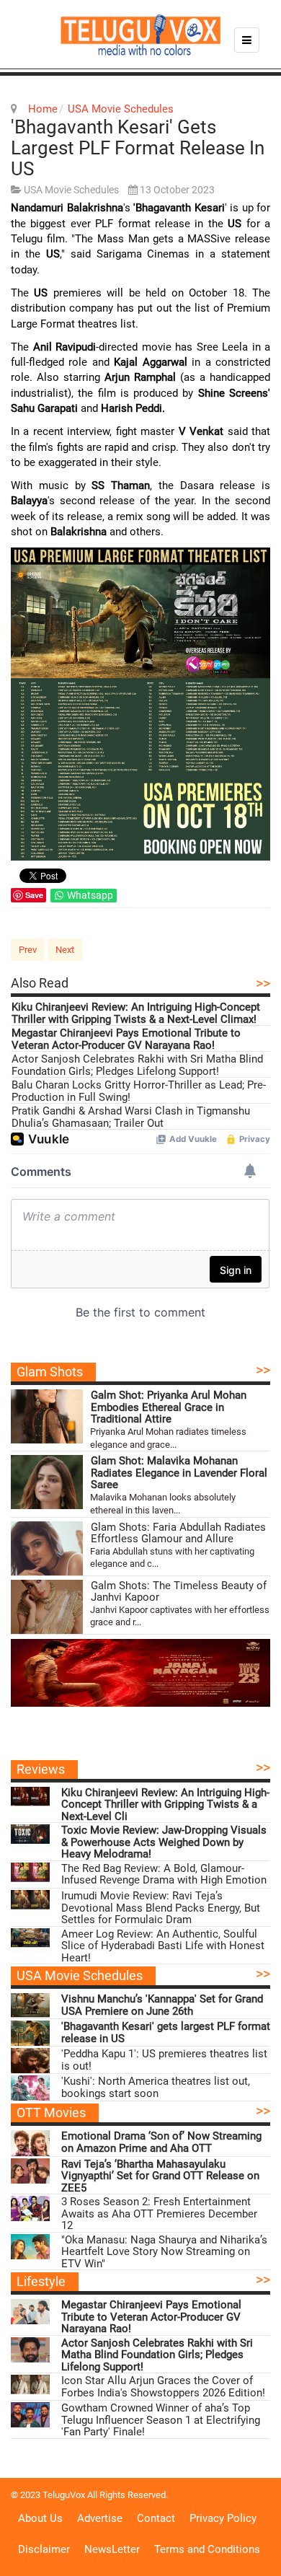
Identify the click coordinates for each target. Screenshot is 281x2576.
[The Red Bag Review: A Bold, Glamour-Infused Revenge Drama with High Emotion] (30, 1875)
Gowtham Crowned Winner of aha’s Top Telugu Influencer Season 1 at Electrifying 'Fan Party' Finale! (161, 2420)
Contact (156, 2518)
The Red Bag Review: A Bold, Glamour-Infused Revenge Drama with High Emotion (164, 1874)
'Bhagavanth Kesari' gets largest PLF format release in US (138, 148)
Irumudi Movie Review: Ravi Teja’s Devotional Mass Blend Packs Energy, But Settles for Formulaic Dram (161, 1908)
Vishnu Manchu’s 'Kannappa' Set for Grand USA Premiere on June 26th (162, 2005)
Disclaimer (44, 2549)
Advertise (100, 2518)
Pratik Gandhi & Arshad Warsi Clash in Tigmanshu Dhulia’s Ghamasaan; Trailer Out (131, 1117)
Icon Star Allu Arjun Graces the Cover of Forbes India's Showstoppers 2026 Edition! (163, 2387)
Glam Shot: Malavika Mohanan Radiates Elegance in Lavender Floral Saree (179, 1473)
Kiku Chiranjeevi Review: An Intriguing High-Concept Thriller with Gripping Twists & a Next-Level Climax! (136, 1013)
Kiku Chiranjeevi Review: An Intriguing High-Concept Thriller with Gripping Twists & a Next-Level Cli (165, 1805)
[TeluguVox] (140, 35)
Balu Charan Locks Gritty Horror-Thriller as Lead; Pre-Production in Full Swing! (139, 1091)
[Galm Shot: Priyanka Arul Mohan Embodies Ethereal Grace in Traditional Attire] (47, 1416)
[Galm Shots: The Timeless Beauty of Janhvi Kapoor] (47, 1607)
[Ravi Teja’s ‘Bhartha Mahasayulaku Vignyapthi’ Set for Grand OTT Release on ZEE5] (30, 2171)
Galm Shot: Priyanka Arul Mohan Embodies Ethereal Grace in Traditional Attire (169, 1407)
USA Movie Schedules (121, 109)
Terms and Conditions (207, 2549)
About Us (40, 2518)
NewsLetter (112, 2549)
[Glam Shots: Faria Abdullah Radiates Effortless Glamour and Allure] (47, 1548)
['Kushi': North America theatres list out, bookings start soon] (30, 2088)
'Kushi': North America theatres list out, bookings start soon (156, 2087)
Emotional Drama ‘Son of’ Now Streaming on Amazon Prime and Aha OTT (161, 2142)
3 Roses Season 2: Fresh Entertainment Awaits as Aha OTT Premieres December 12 (159, 2214)
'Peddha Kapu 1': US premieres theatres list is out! (164, 2060)
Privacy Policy (223, 2518)
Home (43, 109)
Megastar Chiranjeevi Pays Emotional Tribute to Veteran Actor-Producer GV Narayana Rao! (126, 1039)
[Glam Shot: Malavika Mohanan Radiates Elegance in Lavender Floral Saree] (47, 1482)
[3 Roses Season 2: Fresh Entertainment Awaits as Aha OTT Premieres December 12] (30, 2208)
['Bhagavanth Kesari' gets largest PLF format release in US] (30, 2033)
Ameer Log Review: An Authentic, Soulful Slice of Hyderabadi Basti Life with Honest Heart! (163, 1946)
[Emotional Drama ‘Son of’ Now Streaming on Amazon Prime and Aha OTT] (30, 2143)
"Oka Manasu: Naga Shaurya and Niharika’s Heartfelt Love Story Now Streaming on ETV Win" (164, 2252)
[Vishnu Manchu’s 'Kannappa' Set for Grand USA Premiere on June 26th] (30, 2006)
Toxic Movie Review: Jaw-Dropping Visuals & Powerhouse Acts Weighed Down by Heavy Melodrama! (164, 1842)
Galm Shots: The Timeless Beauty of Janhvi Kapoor (179, 1592)
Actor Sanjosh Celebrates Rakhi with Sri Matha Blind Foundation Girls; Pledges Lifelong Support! (137, 1065)
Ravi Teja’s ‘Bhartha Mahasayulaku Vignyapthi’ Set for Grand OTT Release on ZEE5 (160, 2176)
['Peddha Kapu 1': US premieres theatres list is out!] (30, 2061)
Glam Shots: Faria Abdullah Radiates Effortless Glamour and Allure (178, 1533)
